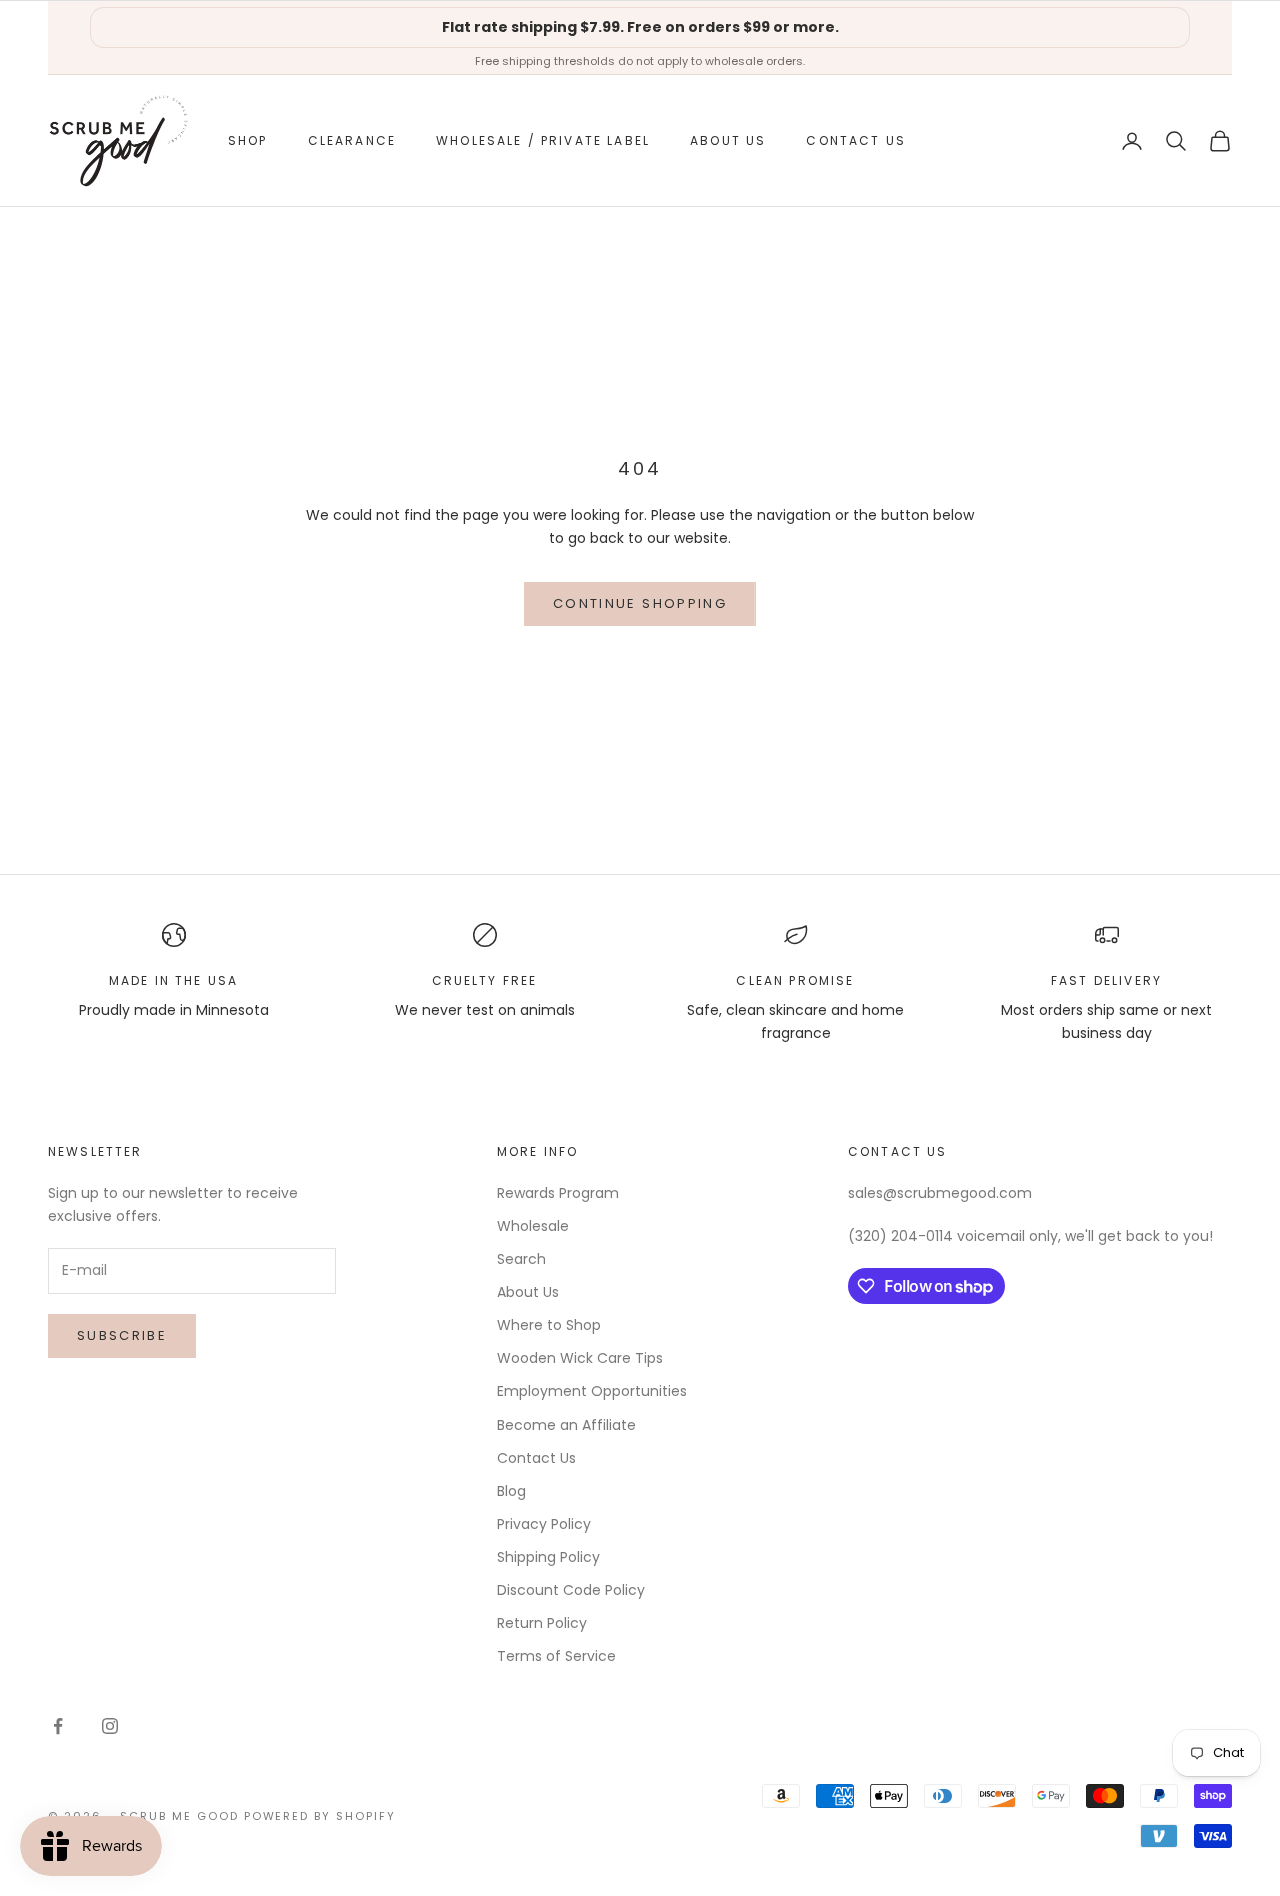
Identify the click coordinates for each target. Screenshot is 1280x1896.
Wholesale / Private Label (543, 140)
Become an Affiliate (566, 1425)
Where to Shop (549, 1325)
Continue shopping (640, 603)
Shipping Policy (548, 1557)
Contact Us (856, 140)
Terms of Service (556, 1656)
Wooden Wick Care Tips (580, 1358)
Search (521, 1259)
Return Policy (542, 1623)
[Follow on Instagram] (110, 1726)
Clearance (352, 140)
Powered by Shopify (320, 1816)
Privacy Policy (544, 1524)
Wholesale (533, 1226)
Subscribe (122, 1335)
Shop (248, 140)
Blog (511, 1491)
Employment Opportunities (592, 1391)
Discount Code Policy (571, 1590)
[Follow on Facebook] (58, 1726)
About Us (728, 140)
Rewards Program (558, 1193)
